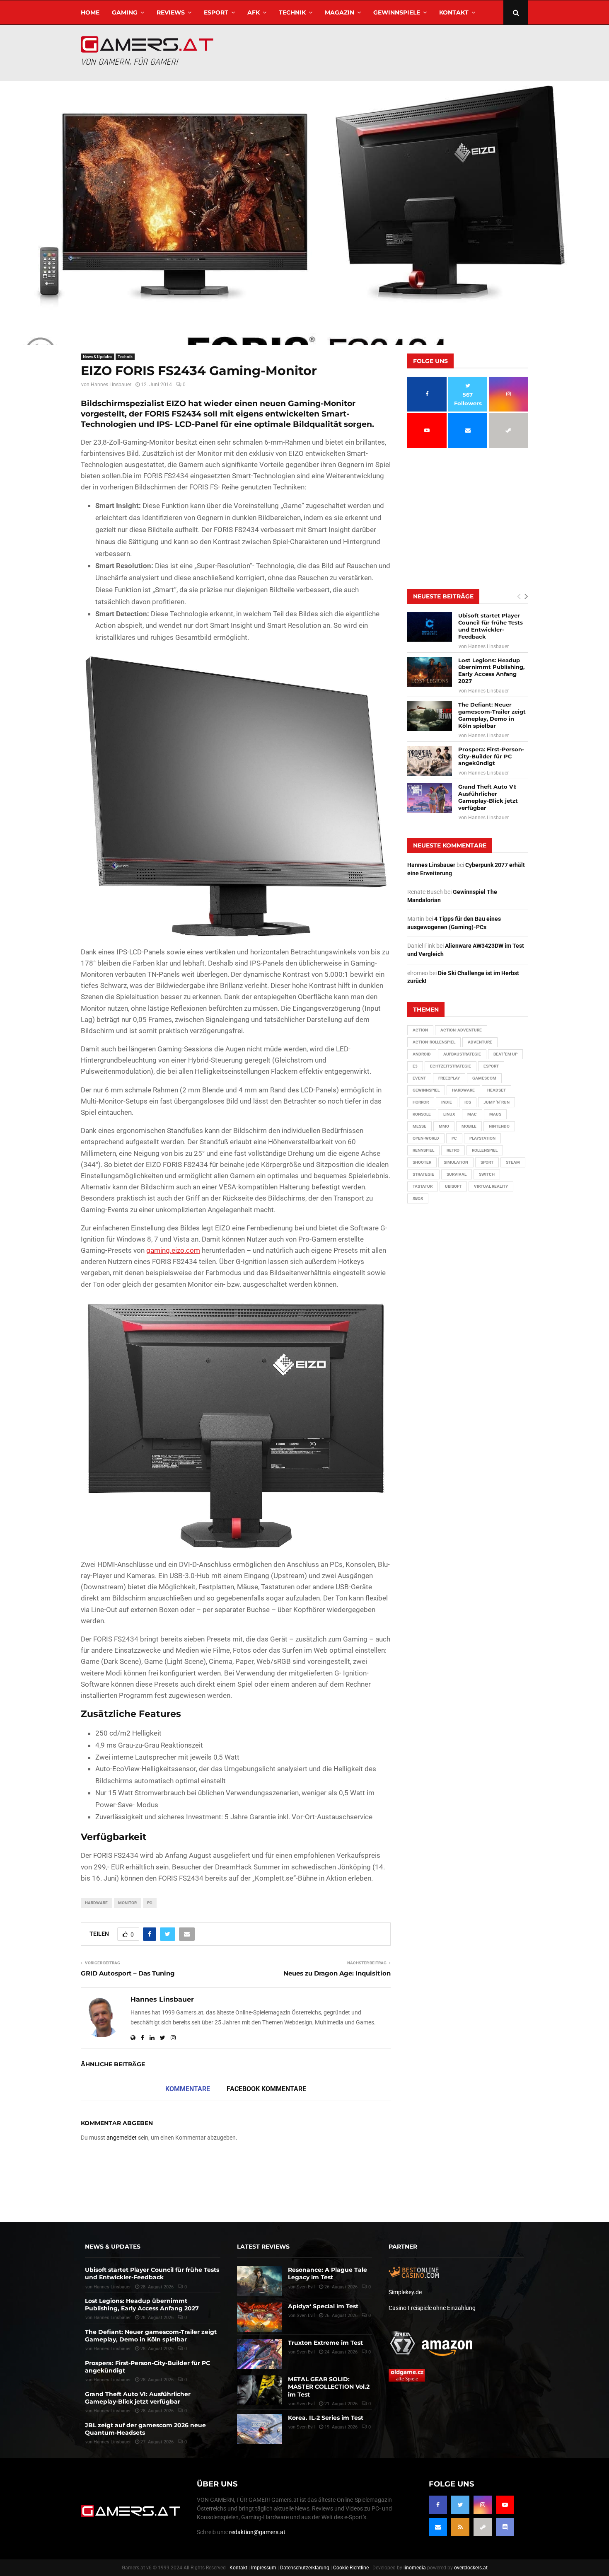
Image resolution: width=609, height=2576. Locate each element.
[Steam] (483, 2527)
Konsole (422, 1114)
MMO (444, 1126)
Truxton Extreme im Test (325, 2343)
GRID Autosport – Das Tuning (128, 1973)
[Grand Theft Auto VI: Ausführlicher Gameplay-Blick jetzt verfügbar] (430, 798)
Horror (421, 1102)
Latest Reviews (263, 2247)
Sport (487, 1162)
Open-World (426, 1138)
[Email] (438, 2527)
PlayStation (482, 1138)
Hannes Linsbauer (111, 385)
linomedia (415, 2568)
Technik (292, 12)
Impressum (264, 2568)
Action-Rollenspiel (434, 1042)
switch (487, 1174)
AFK (254, 12)
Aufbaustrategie (462, 1054)
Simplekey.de (405, 2292)
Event (419, 1078)
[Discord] (505, 2527)
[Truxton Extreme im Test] (259, 2354)
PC (150, 1903)
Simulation (456, 1162)
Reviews (171, 12)
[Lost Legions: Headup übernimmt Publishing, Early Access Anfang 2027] (430, 672)
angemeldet (122, 2138)
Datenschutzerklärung (305, 2568)
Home (90, 12)
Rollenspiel (485, 1150)
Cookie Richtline (351, 2568)
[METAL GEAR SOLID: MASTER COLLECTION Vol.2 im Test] (259, 2390)
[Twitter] (460, 2505)
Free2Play (449, 1078)
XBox (418, 1198)
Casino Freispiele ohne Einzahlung (432, 2308)
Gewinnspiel (426, 1090)
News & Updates (98, 357)
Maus (495, 1114)
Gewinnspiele (397, 12)
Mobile (469, 1126)
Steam (513, 1162)
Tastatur (423, 1186)
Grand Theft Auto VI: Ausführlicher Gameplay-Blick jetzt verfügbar (488, 797)
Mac (472, 1114)
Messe (419, 1126)
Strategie (423, 1174)
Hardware (96, 1903)
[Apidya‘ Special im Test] (259, 2317)
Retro (453, 1150)
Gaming (125, 12)
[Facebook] (438, 2505)
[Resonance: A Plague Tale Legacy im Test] (259, 2281)
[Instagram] (483, 2505)
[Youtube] (505, 2505)
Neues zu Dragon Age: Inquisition (337, 1973)
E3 (415, 1066)
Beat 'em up (505, 1054)
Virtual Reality (491, 1186)
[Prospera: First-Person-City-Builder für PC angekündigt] (430, 761)
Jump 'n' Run (497, 1102)
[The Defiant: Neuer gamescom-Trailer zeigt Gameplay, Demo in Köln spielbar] (430, 716)
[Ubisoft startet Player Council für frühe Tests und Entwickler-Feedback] (430, 627)
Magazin (340, 12)
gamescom (484, 1078)
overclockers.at (471, 2568)
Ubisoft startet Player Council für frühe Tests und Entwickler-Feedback (491, 626)
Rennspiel (423, 1150)
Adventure (480, 1042)
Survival (457, 1174)
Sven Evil (306, 2316)
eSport (216, 12)
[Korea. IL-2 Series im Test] (259, 2429)
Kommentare (188, 2089)
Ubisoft (453, 1186)
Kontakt (454, 12)
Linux (449, 1114)
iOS (468, 1102)
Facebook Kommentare (266, 2089)
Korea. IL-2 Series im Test (326, 2418)
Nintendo (499, 1126)
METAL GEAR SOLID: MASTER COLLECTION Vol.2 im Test (329, 2387)
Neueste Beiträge (443, 596)
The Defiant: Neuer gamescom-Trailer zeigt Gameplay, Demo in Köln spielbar (492, 715)
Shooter (422, 1162)
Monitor (127, 1903)
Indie (447, 1102)
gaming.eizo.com (173, 1250)
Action (420, 1030)
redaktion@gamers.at (257, 2532)
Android (422, 1054)
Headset (497, 1090)
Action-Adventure (461, 1030)
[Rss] (460, 2527)
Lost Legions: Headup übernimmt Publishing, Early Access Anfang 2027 (491, 671)
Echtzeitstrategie (451, 1066)
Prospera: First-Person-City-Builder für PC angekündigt (491, 756)
